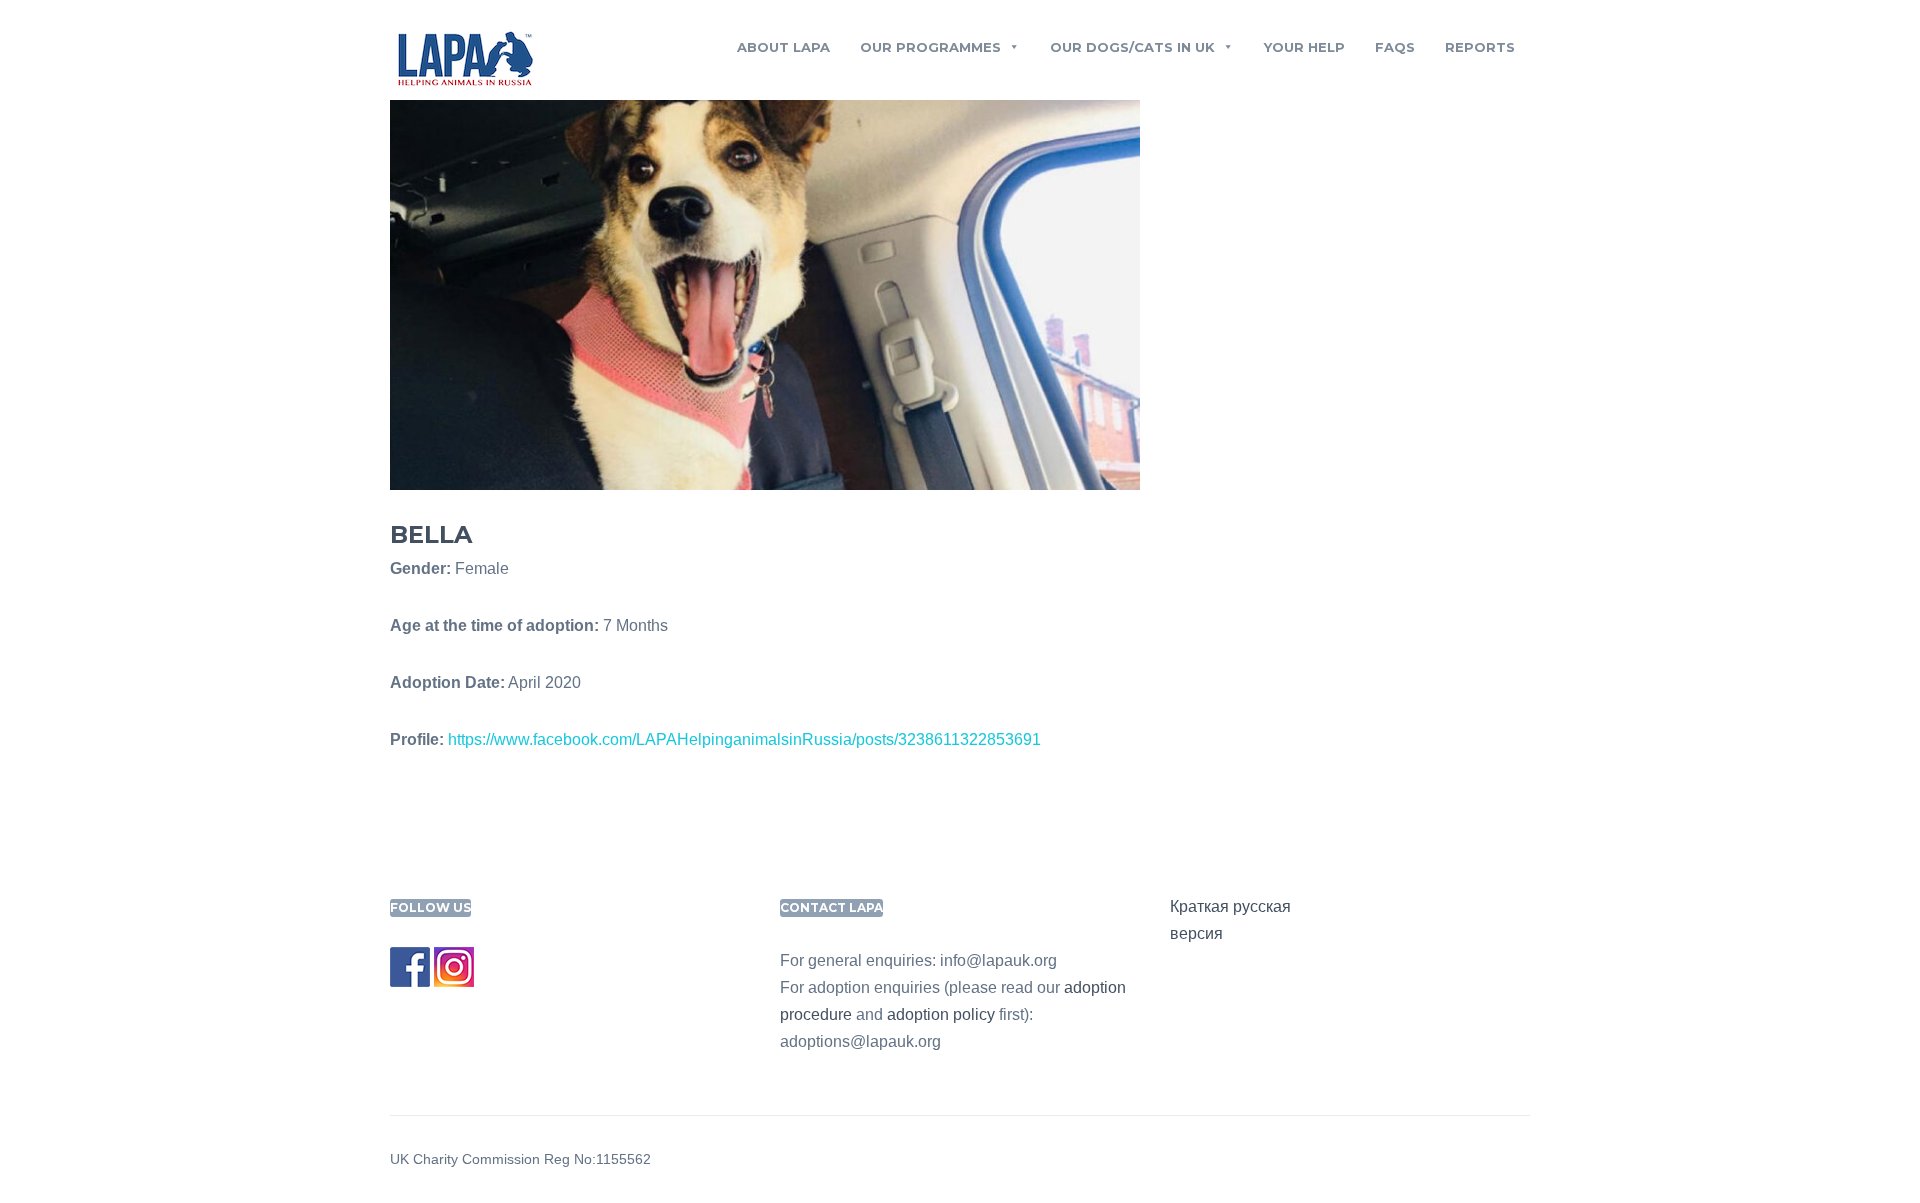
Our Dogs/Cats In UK (1132, 47)
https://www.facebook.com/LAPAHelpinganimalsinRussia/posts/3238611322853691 (744, 739)
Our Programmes (930, 47)
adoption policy (941, 1014)
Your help (1304, 47)
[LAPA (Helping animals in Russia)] (465, 57)
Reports (1480, 47)
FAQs (1395, 47)
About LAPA (783, 47)
